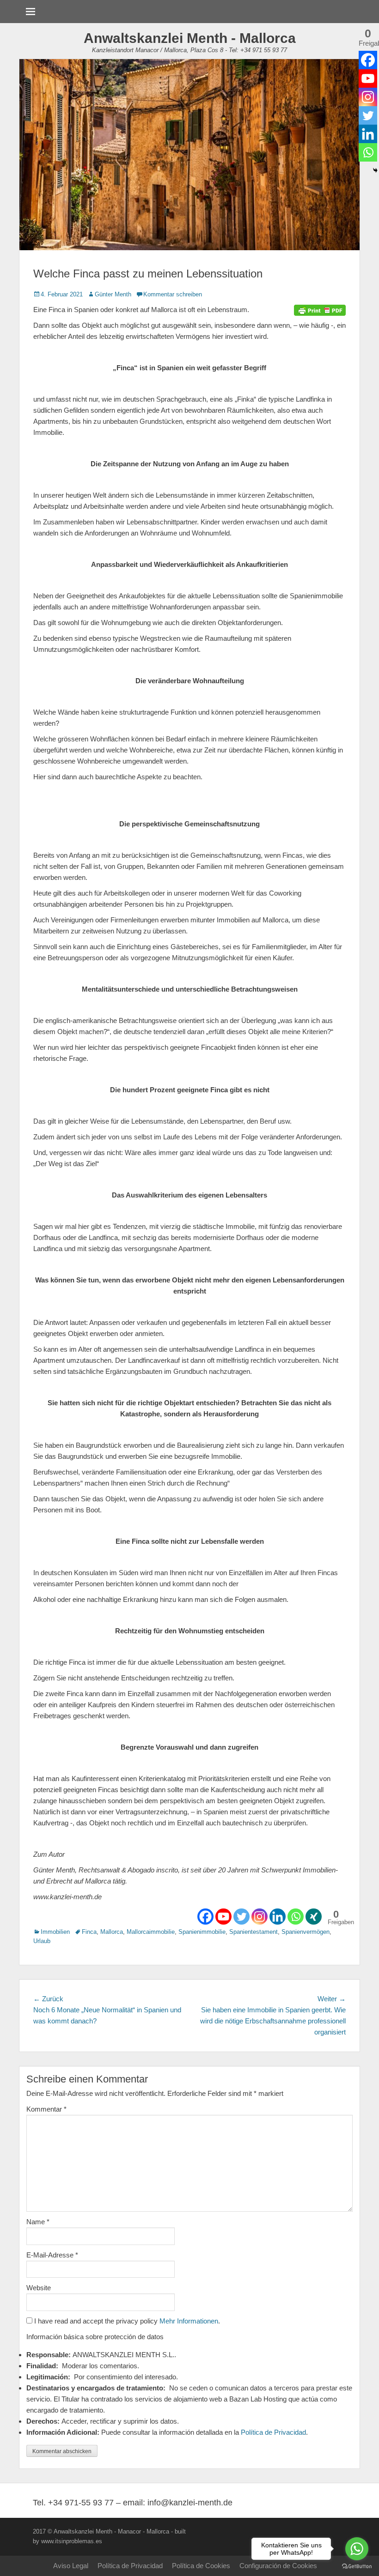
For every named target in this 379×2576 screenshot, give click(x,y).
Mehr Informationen (189, 2321)
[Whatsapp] (296, 1917)
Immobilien (55, 1932)
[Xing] (314, 1917)
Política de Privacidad (273, 2432)
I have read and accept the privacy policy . (126, 2321)
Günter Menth (113, 294)
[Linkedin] (278, 1917)
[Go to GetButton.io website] (357, 2567)
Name (38, 2222)
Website (39, 2288)
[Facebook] (205, 1917)
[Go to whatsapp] (357, 2549)
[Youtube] (223, 1917)
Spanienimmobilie (202, 1932)
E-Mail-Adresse (52, 2255)
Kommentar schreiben (173, 294)
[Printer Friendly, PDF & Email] (320, 310)
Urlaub (42, 1941)
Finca (89, 1932)
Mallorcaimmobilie (151, 1932)
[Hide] (375, 170)
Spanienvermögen (306, 1932)
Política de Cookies (201, 2566)
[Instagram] (260, 1917)
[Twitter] (241, 1917)
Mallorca (112, 1932)
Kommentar (46, 2109)
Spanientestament (254, 1932)
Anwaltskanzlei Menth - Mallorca (190, 38)
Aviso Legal (71, 2566)
